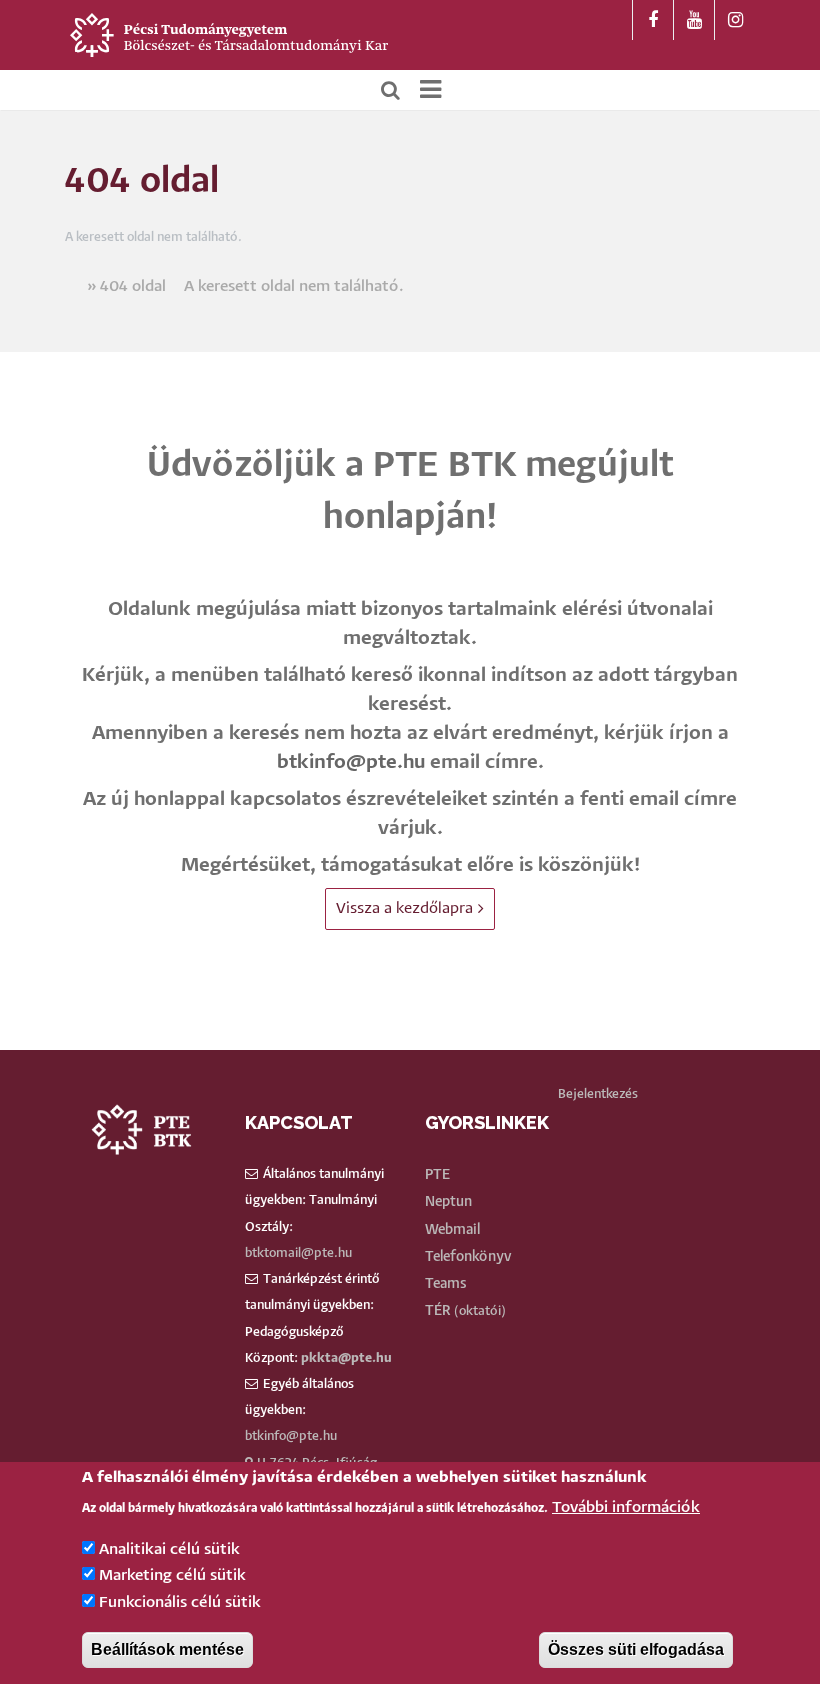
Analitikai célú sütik (169, 1549)
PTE (437, 1175)
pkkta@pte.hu (346, 1358)
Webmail (452, 1230)
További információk (626, 1507)
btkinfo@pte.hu (351, 762)
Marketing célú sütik (172, 1575)
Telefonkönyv (468, 1257)
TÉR (438, 1311)
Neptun (448, 1202)
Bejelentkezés (598, 1094)
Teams (446, 1284)
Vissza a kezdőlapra (404, 908)
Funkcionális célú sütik (180, 1602)
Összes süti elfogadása (636, 1649)
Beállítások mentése (167, 1649)
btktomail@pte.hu (298, 1253)
